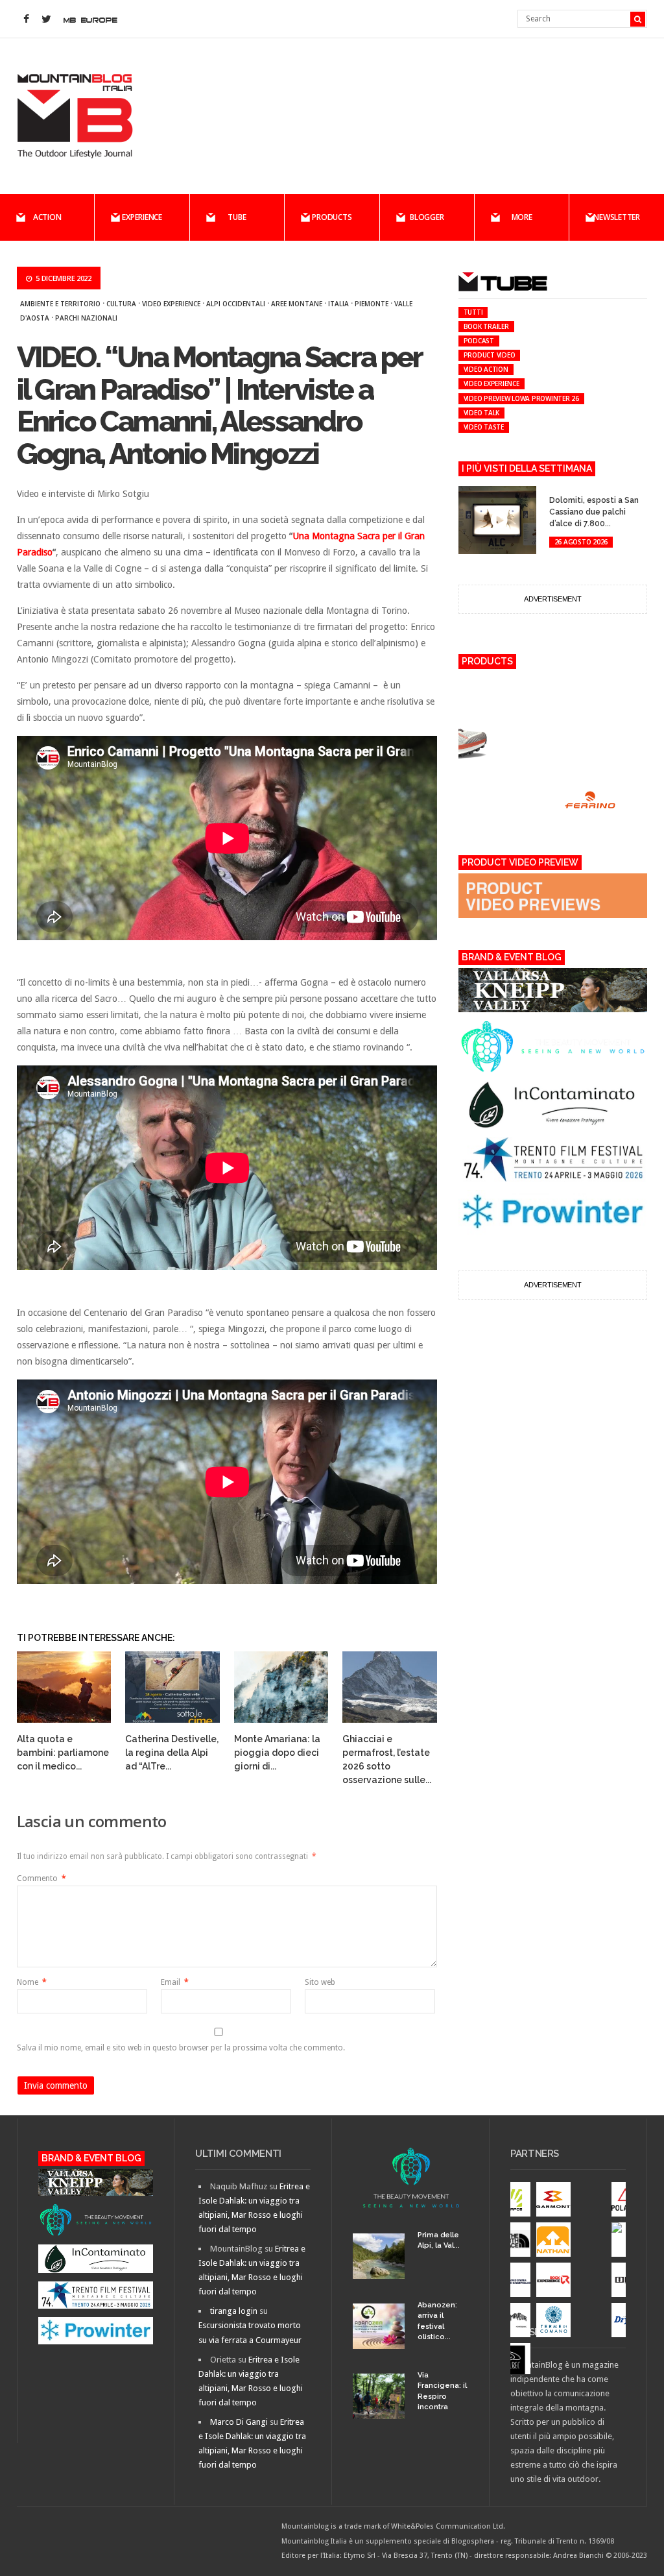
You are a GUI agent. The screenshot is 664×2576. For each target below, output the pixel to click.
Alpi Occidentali (236, 304)
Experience (142, 217)
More (522, 217)
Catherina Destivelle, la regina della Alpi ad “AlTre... (172, 1753)
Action (47, 217)
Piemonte (372, 304)
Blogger (427, 217)
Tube (237, 217)
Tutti (473, 312)
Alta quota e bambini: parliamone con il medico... (63, 1753)
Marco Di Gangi (239, 2422)
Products (332, 217)
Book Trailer (486, 326)
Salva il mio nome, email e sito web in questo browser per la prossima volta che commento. (181, 2048)
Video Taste (484, 427)
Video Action (486, 369)
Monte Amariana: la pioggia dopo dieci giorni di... (277, 1753)
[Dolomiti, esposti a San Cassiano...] (558, 488)
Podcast (479, 341)
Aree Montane (297, 304)
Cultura (121, 304)
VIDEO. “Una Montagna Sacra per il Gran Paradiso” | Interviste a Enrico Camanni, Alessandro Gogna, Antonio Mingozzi (219, 406)
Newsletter (617, 217)
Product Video (490, 355)
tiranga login (234, 2311)
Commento (41, 1878)
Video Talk (482, 413)
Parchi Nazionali (86, 318)
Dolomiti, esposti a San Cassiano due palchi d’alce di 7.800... (594, 512)
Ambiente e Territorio (60, 304)
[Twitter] (47, 19)
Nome (32, 1982)
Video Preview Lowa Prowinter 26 (521, 398)
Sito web (320, 1982)
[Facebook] (27, 19)
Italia (338, 304)
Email (175, 1982)
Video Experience (171, 304)
